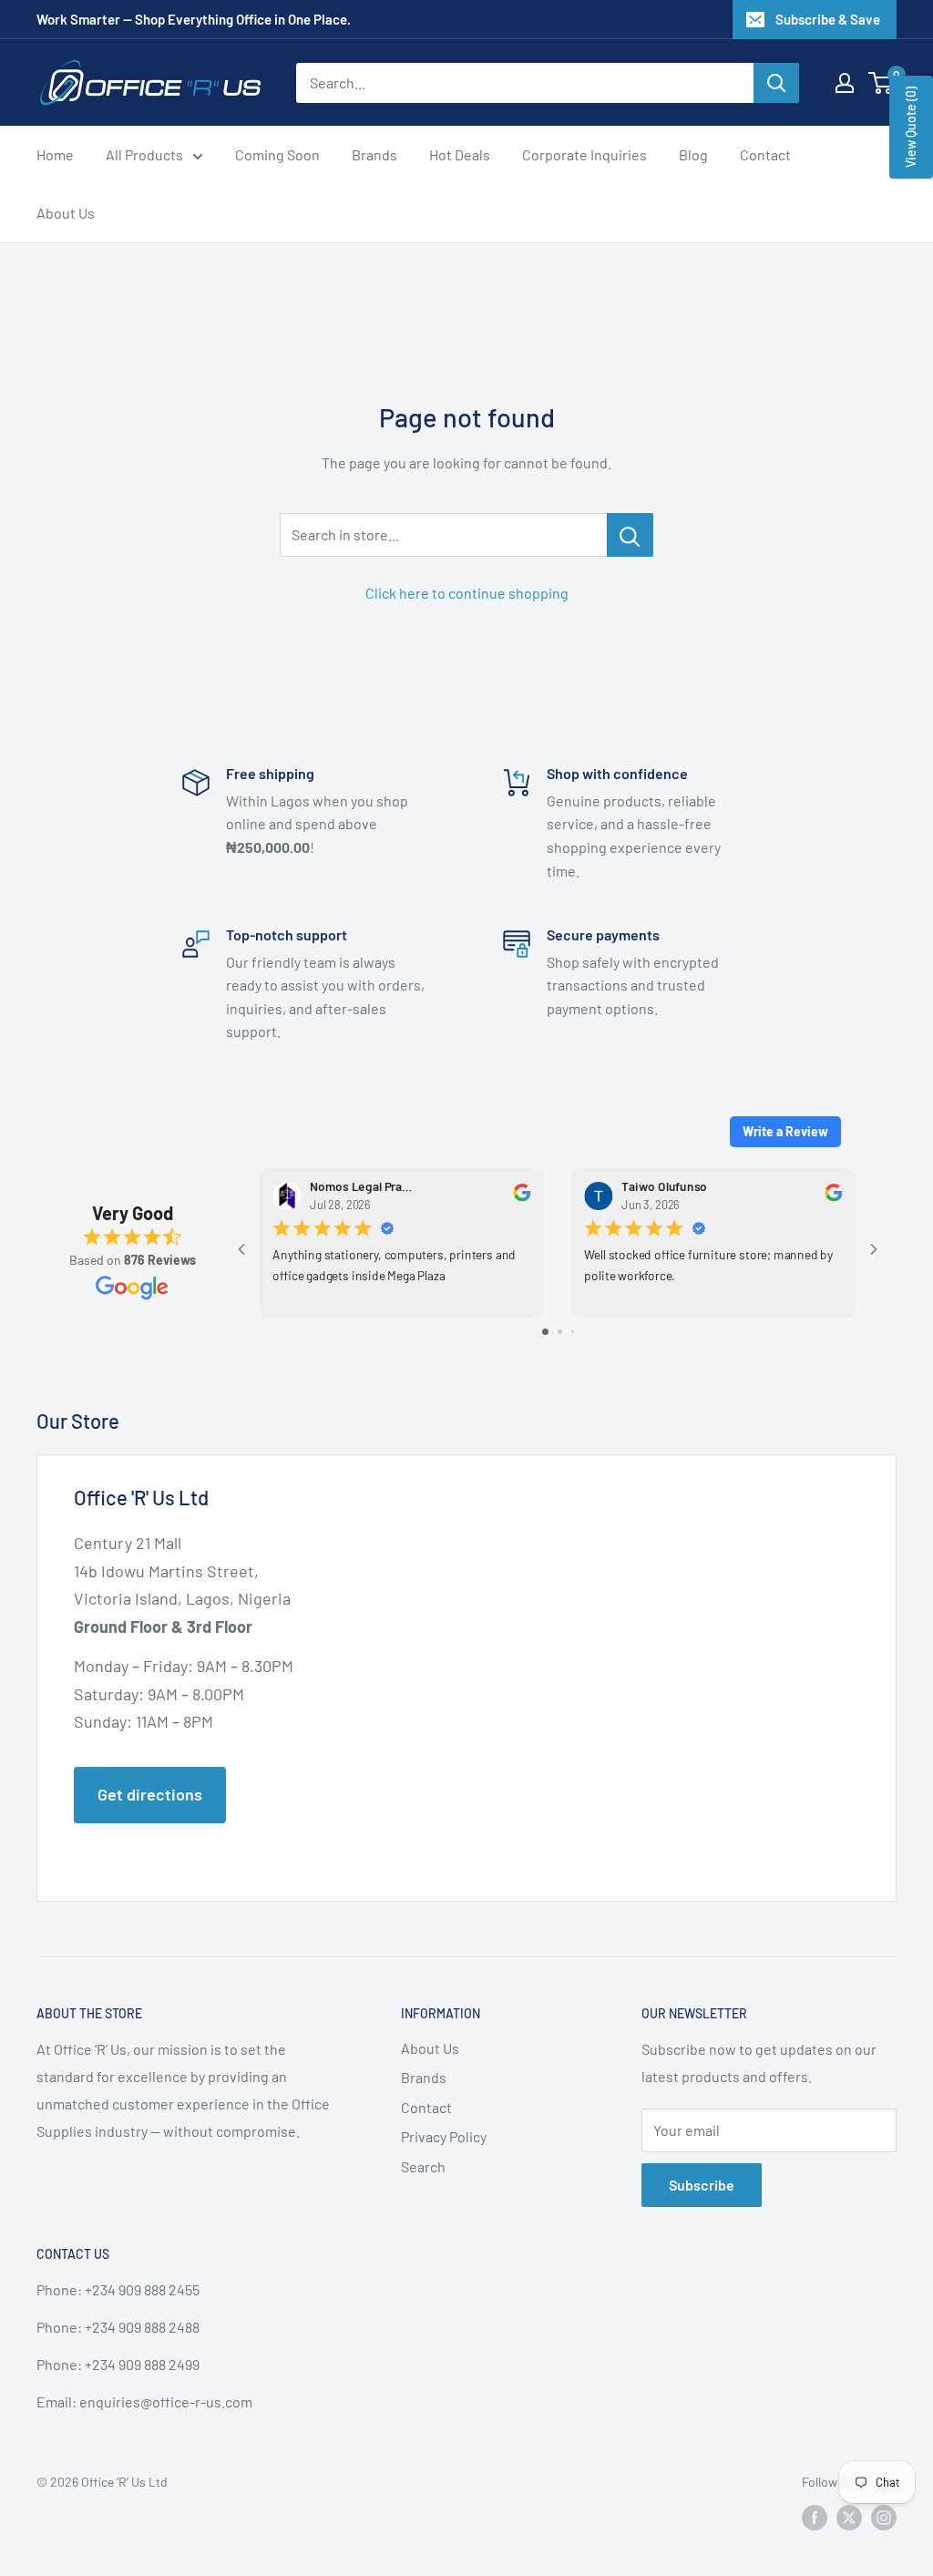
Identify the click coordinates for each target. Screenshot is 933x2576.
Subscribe (702, 2185)
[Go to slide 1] (545, 1332)
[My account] (845, 83)
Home (55, 154)
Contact (765, 154)
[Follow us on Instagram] (884, 2517)
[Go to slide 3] (573, 1332)
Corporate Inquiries (584, 154)
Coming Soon (277, 154)
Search (423, 2166)
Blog (693, 154)
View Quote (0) (911, 127)
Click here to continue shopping (467, 593)
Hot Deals (460, 154)
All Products (144, 154)
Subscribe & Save (828, 19)
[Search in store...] (630, 535)
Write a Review (785, 1131)
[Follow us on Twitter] (849, 2517)
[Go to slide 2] (560, 1332)
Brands (374, 154)
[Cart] (882, 83)
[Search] (776, 83)
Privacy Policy (444, 2136)
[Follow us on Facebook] (815, 2517)
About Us (66, 213)
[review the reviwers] (522, 1197)
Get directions (150, 1794)
